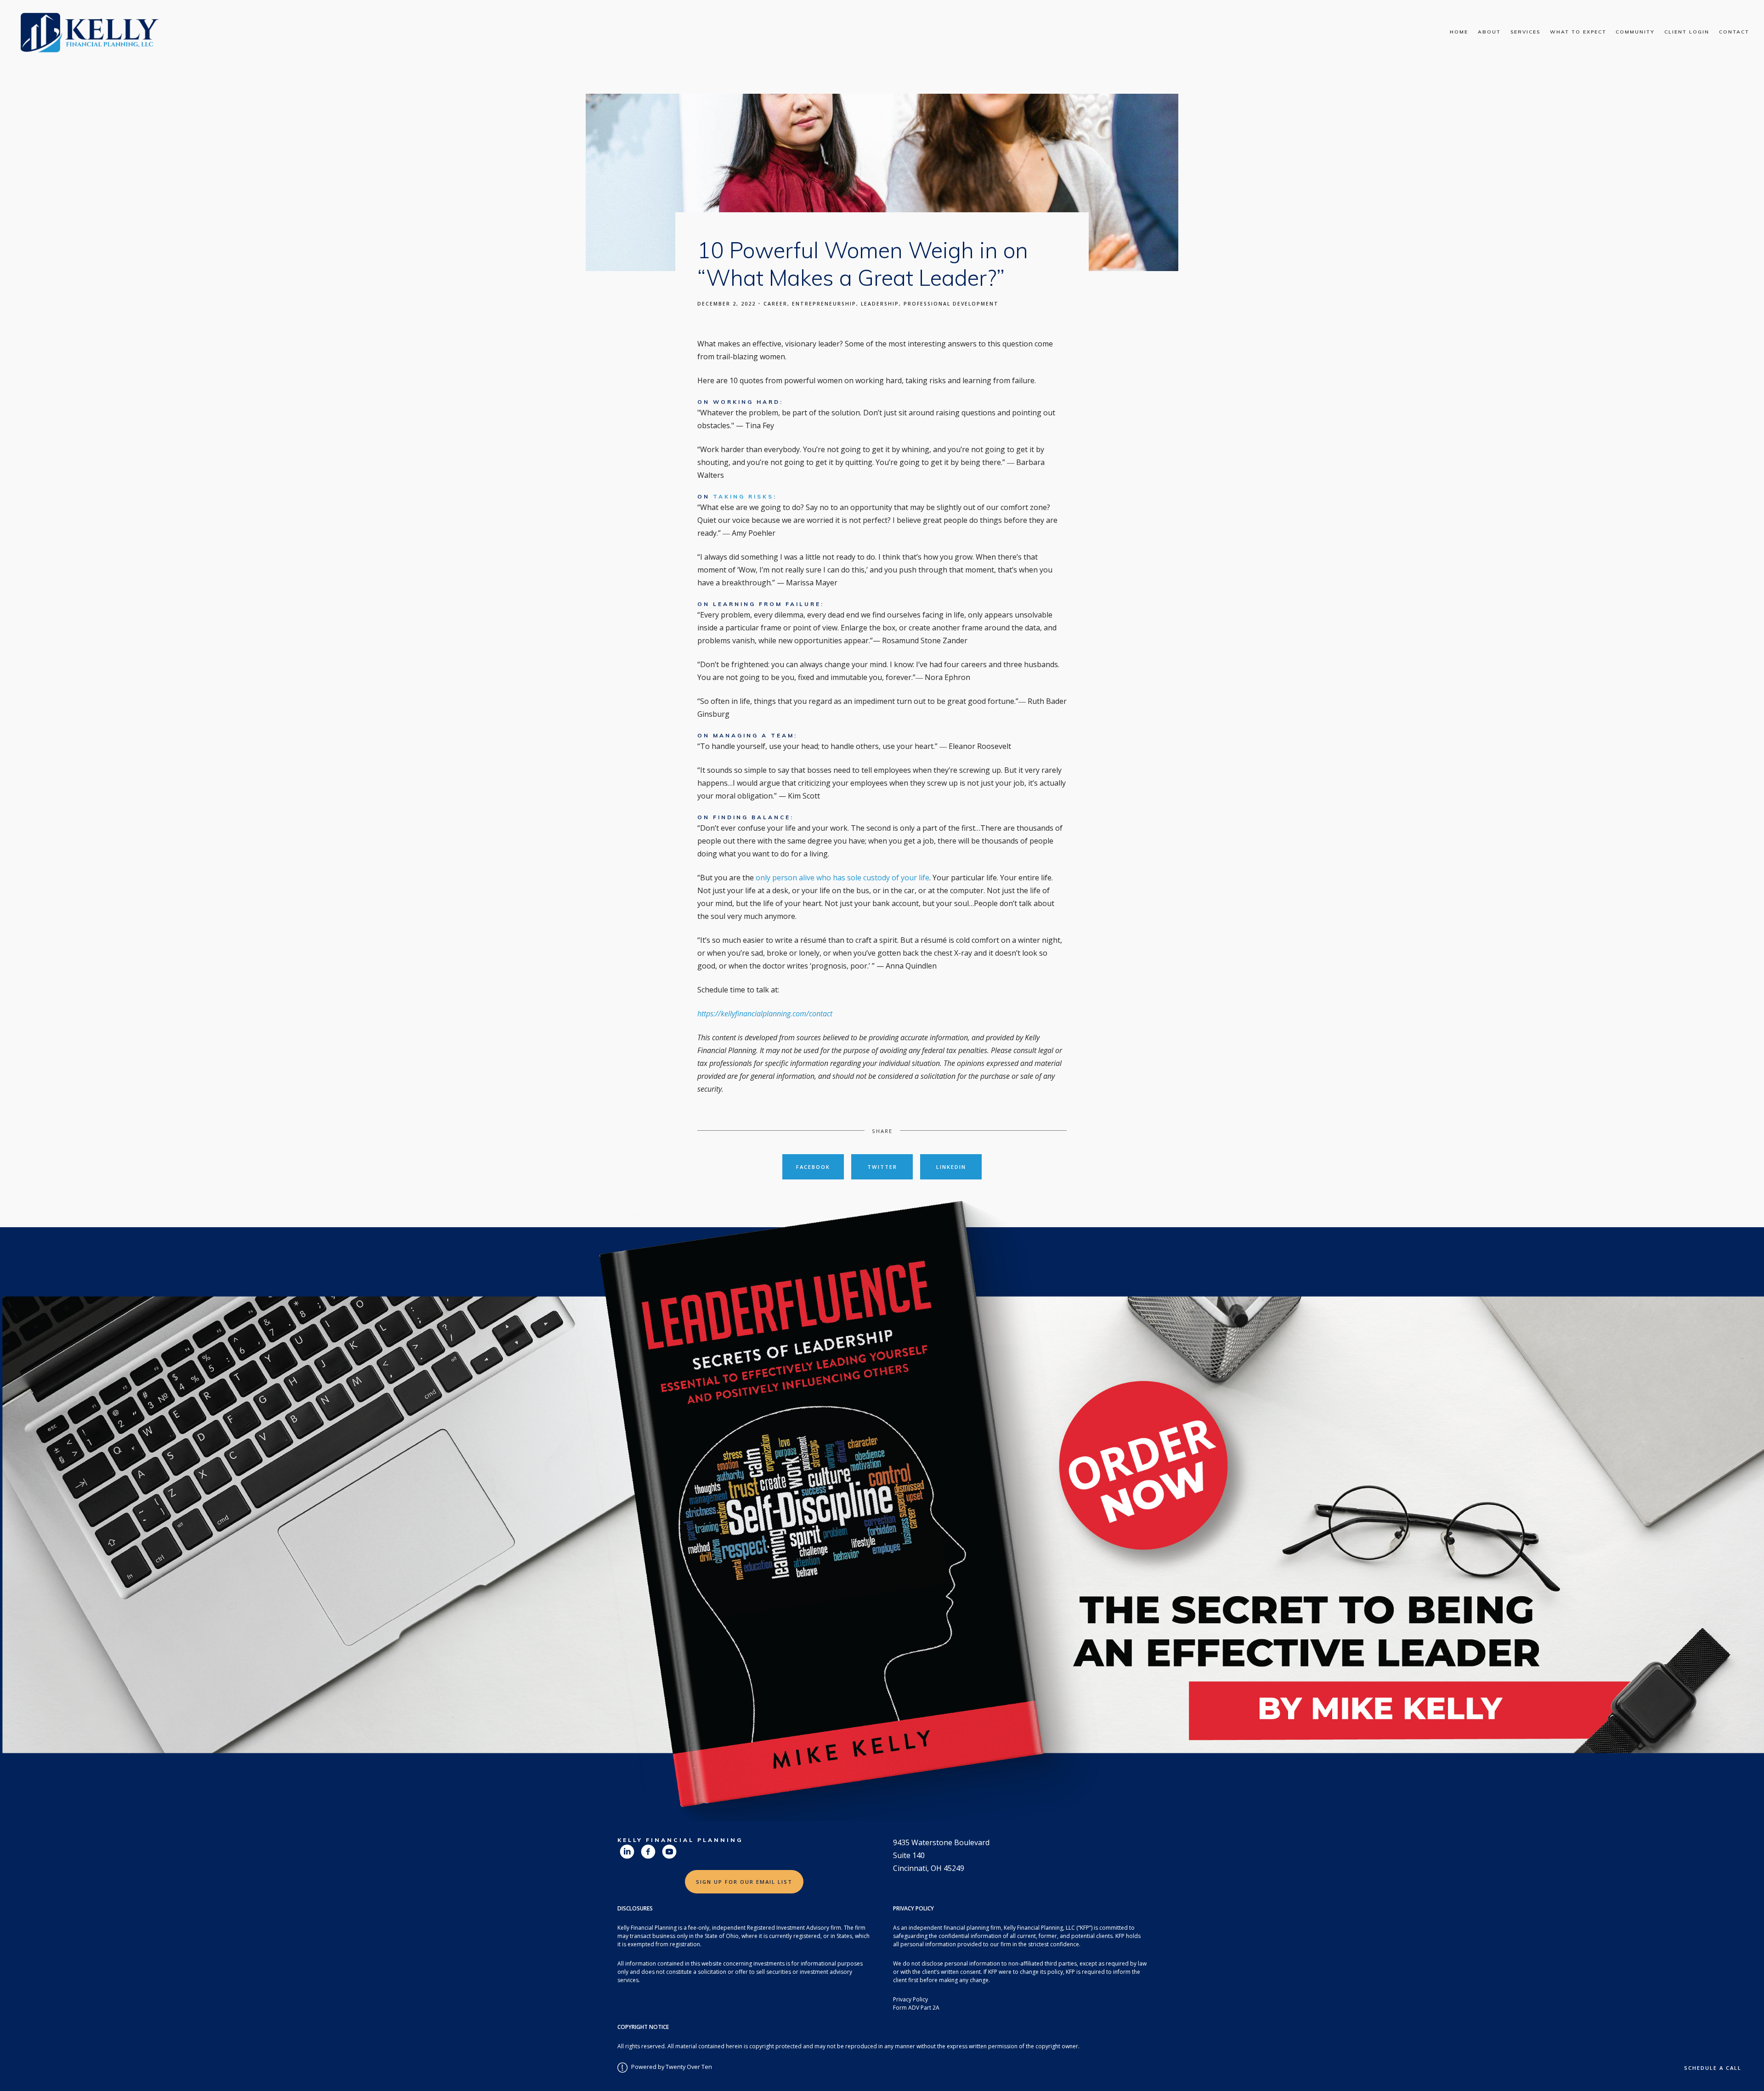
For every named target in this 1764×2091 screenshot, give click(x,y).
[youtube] (669, 1852)
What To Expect (1578, 32)
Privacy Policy (910, 1999)
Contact (1734, 32)
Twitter (882, 1167)
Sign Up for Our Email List (744, 1882)
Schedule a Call (1713, 2068)
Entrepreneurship (824, 304)
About (1489, 32)
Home (1459, 32)
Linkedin (951, 1167)
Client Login (1687, 32)
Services (1525, 32)
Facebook (813, 1167)
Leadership (880, 304)
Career (775, 304)
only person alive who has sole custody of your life (842, 878)
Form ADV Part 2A (916, 2008)
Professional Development (951, 304)
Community (1635, 32)
